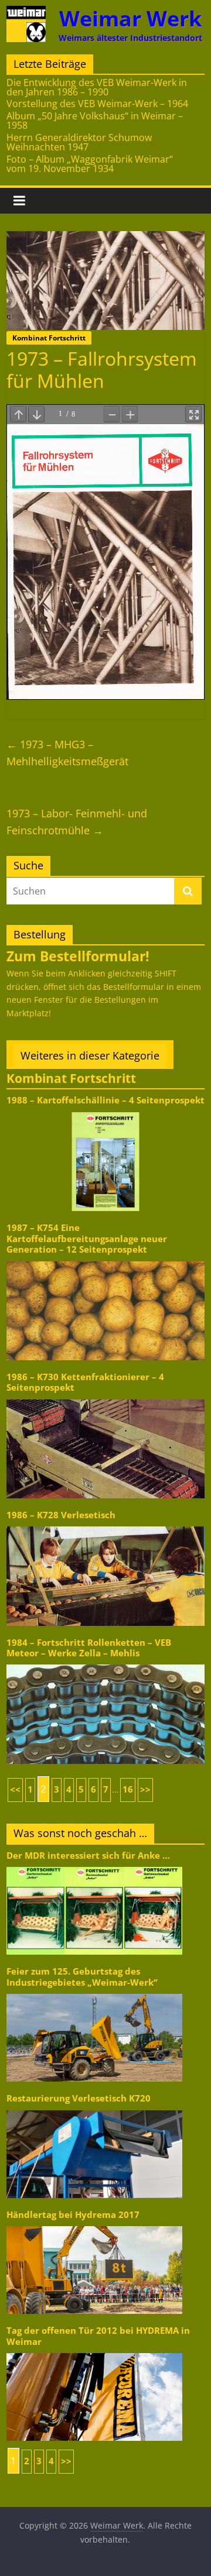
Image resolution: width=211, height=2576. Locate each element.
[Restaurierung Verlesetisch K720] (94, 2109)
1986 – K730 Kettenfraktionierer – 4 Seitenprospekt (85, 1382)
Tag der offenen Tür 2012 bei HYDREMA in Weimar (98, 2336)
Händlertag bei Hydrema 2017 (73, 2215)
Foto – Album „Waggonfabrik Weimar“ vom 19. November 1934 (90, 164)
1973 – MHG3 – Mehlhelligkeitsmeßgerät (67, 753)
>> (145, 1789)
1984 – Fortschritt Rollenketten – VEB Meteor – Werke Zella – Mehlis (89, 1648)
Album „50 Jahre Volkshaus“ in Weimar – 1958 (95, 121)
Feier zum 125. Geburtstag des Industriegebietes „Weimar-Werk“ (82, 1977)
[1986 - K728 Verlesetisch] (105, 1526)
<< (15, 1789)
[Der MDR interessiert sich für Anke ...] (94, 1866)
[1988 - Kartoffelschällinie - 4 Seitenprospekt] (105, 1111)
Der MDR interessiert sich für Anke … (88, 1856)
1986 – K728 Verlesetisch (61, 1515)
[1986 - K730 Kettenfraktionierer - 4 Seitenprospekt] (105, 1399)
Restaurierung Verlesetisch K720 (79, 2098)
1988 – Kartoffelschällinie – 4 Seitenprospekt (105, 1100)
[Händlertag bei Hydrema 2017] (94, 2225)
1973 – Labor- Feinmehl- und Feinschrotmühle (77, 822)
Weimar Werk (130, 18)
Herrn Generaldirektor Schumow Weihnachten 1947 (79, 142)
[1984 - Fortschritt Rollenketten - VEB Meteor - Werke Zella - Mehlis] (105, 1664)
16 (128, 1789)
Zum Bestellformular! (78, 956)
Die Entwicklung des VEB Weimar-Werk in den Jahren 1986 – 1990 (97, 87)
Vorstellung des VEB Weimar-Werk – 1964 (97, 104)
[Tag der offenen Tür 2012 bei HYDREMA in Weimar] (94, 2352)
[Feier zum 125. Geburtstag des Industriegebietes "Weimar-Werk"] (94, 1993)
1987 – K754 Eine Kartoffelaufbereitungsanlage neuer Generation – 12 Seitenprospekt (87, 1239)
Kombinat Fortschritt (49, 338)
